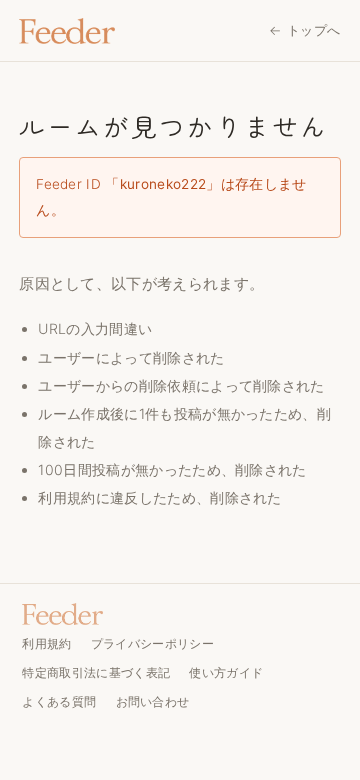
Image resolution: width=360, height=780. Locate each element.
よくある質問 (59, 701)
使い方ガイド (226, 672)
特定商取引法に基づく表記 (96, 672)
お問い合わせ (153, 701)
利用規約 (66, 497)
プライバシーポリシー (152, 643)
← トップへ (305, 30)
